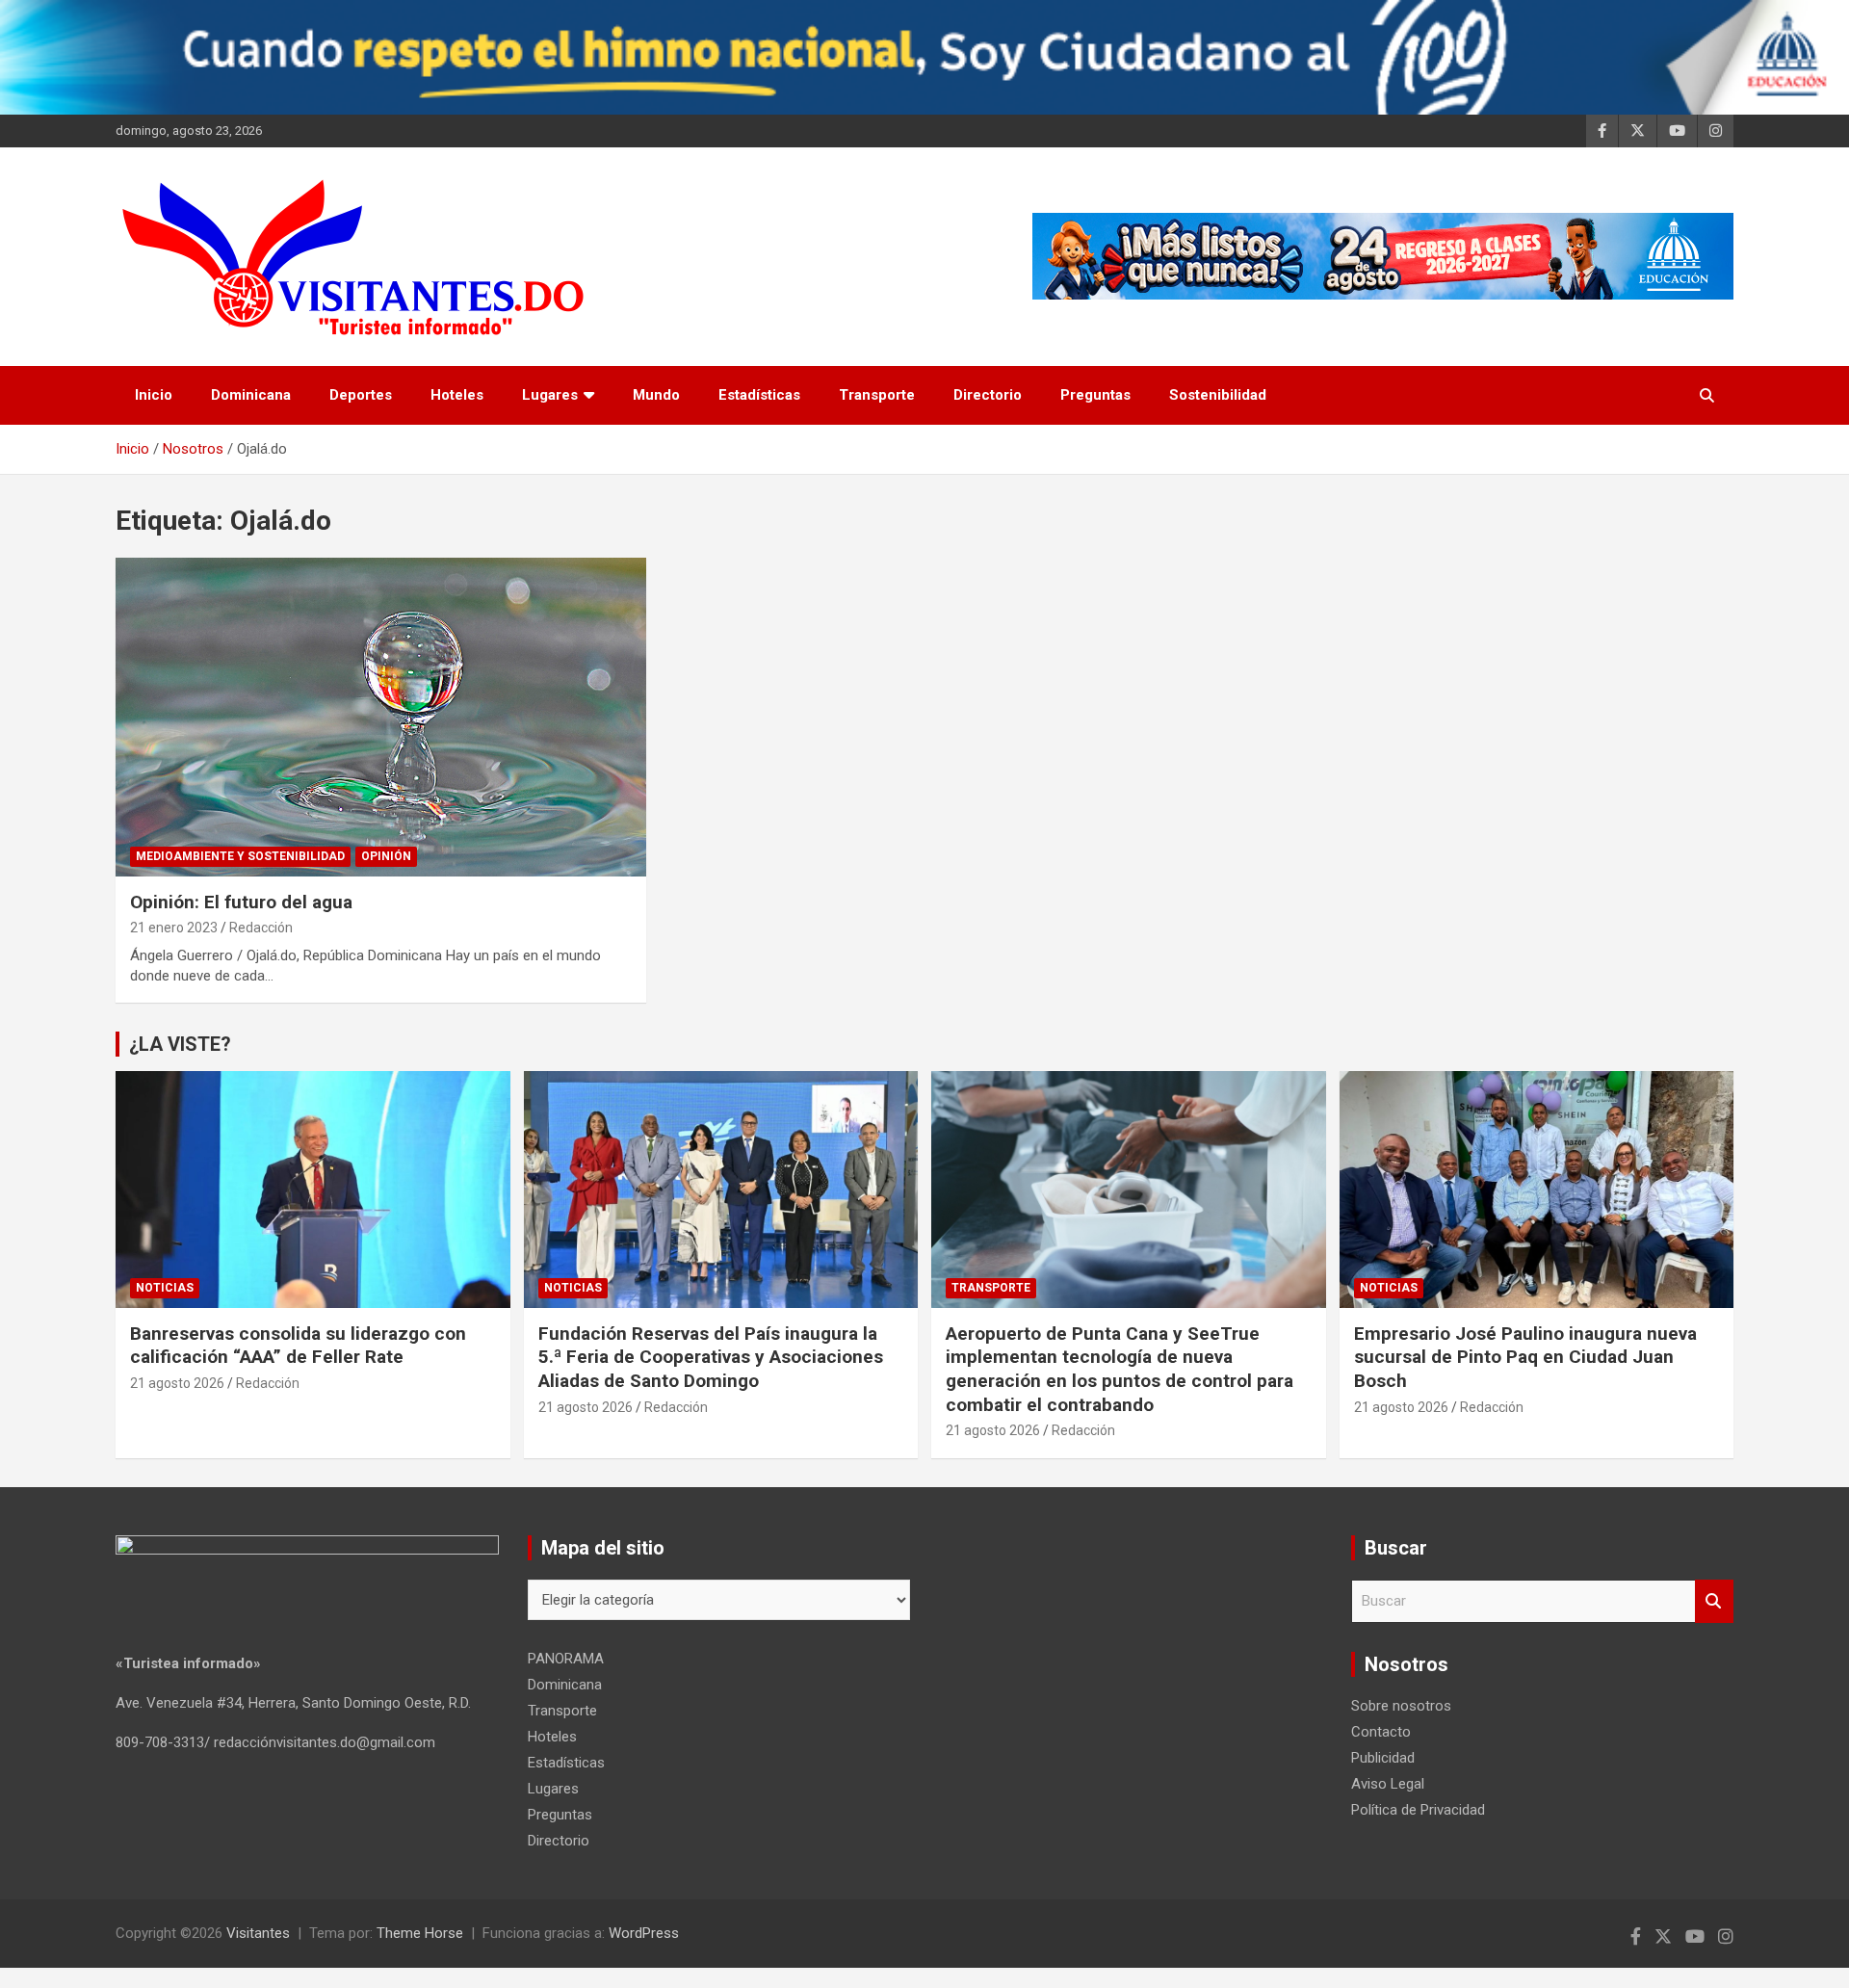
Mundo (656, 395)
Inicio (154, 395)
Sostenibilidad (1218, 395)
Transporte (877, 395)
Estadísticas (759, 395)
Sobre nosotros (1401, 1706)
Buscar (1714, 1601)
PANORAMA (566, 1659)
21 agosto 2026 (177, 1383)
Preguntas (1095, 395)
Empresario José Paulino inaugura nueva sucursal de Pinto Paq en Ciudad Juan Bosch (1525, 1357)
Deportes (361, 395)
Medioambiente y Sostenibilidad (240, 856)
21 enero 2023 (174, 928)
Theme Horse (420, 1933)
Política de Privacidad (1418, 1810)
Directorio (988, 395)
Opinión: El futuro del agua (241, 902)
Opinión (386, 856)
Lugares (550, 395)
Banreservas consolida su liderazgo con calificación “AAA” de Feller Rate (298, 1346)
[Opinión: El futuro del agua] (380, 717)
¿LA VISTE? (180, 1044)
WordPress (644, 1933)
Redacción (261, 928)
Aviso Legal (1388, 1784)
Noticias (165, 1288)
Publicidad (1383, 1758)
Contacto (1381, 1732)
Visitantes (258, 1933)
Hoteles (457, 395)
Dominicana (251, 395)
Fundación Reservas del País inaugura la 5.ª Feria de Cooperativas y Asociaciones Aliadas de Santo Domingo (711, 1357)
